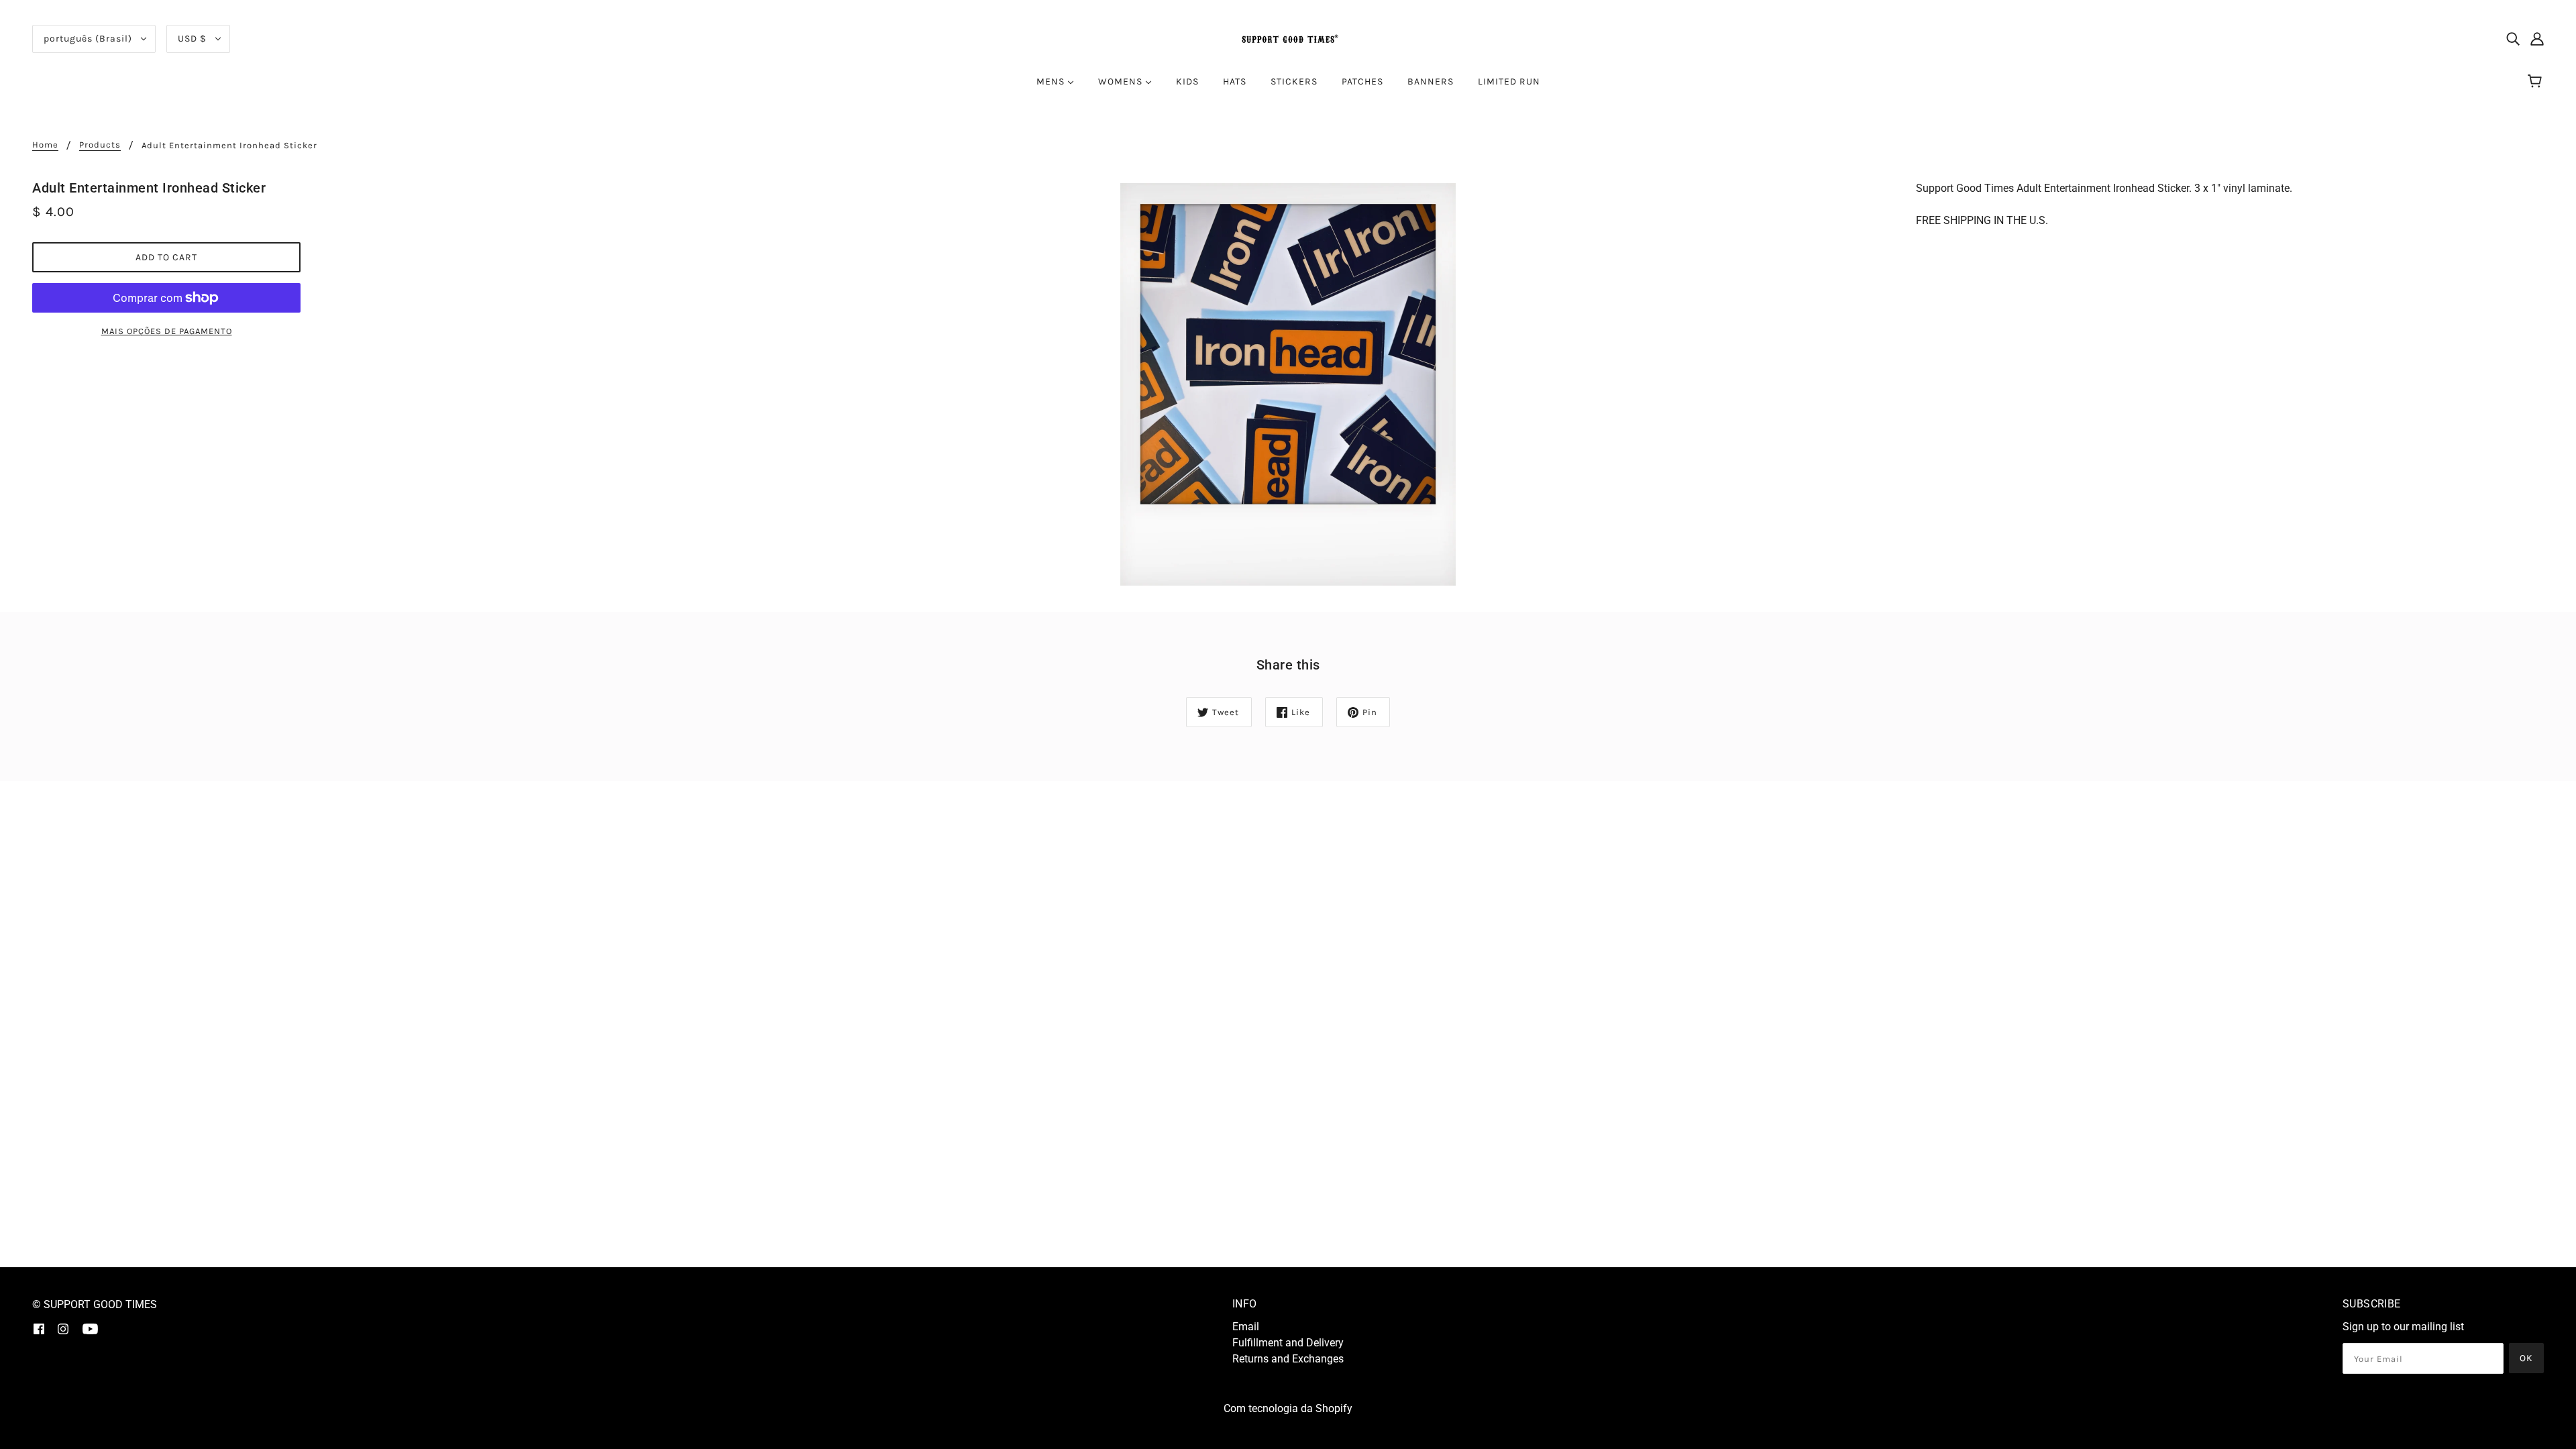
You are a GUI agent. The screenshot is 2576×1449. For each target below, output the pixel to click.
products (100, 145)
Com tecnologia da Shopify (1288, 1408)
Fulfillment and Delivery (1288, 1343)
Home (45, 145)
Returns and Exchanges (1288, 1359)
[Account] (2537, 39)
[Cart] (2537, 82)
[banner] (1288, 38)
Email (1246, 1327)
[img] (2513, 39)
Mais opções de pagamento (167, 331)
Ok (2526, 1358)
